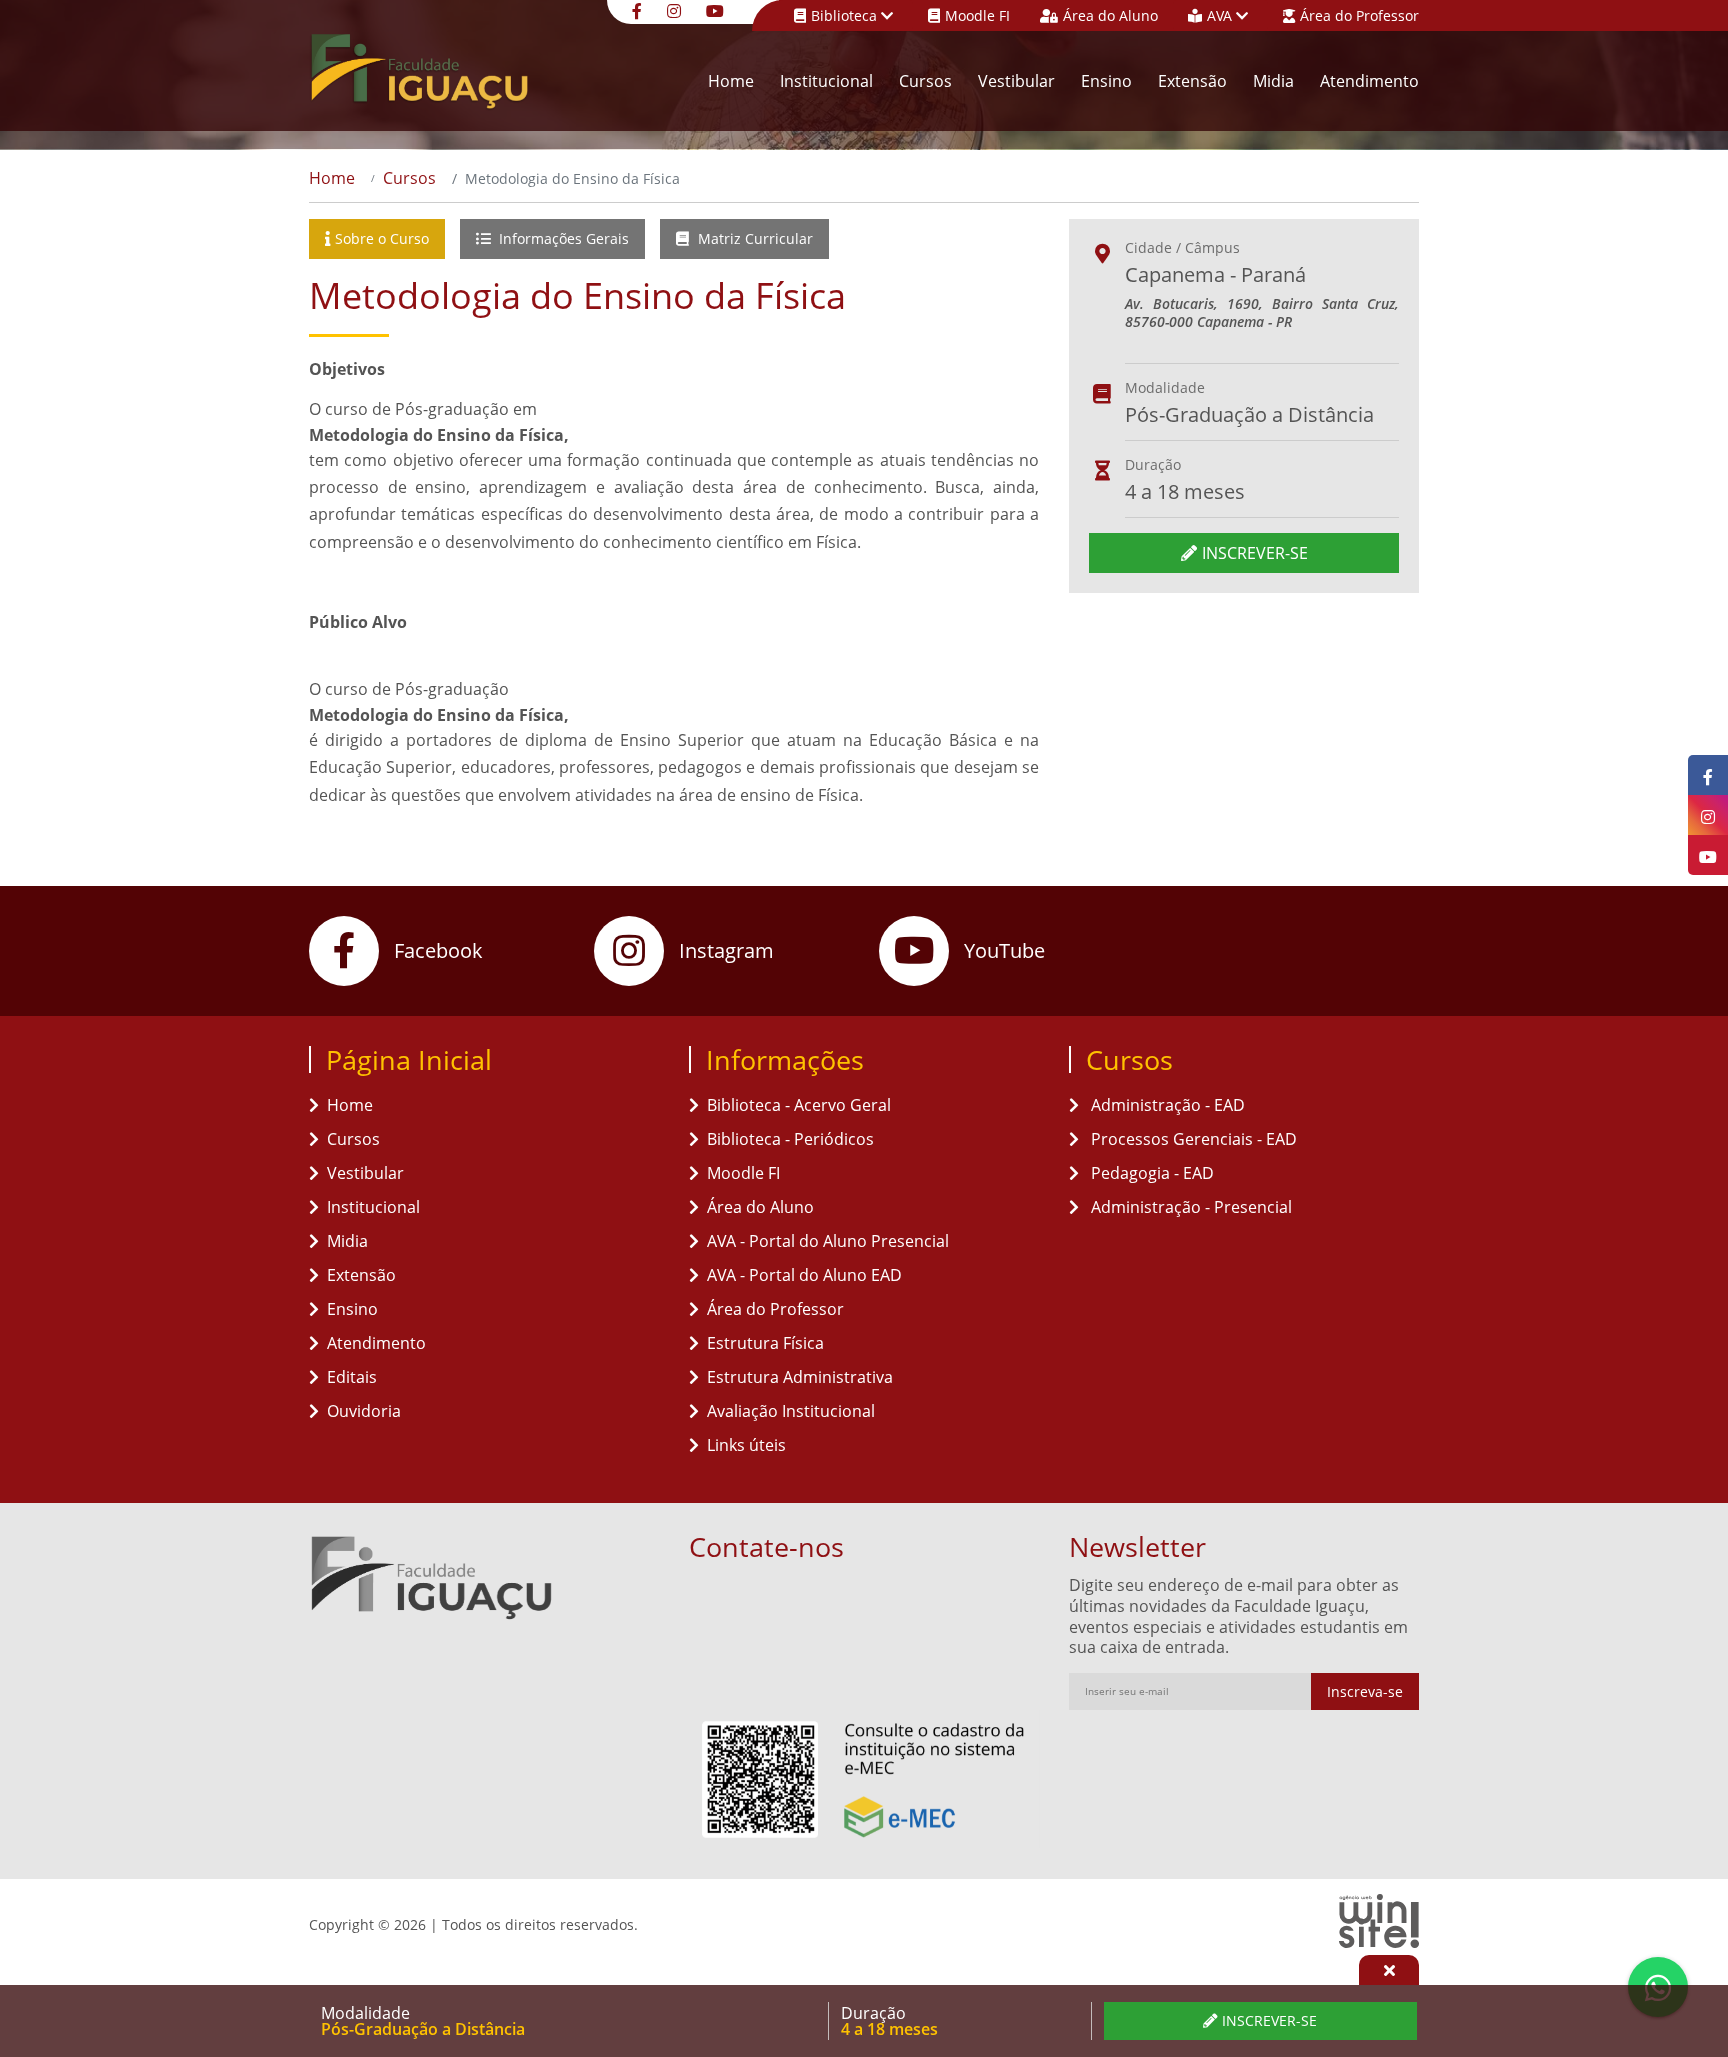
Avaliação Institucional (791, 1411)
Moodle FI (977, 15)
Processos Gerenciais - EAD (1192, 1139)
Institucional (826, 81)
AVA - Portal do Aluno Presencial (828, 1241)
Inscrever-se (1255, 553)
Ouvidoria (364, 1411)
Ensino (1106, 81)
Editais (352, 1377)
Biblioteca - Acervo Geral (799, 1105)
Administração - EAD (1166, 1105)
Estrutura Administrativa (800, 1377)
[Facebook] (639, 9)
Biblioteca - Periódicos (790, 1139)
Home (731, 81)
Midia (1273, 81)
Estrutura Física (765, 1343)
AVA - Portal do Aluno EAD (804, 1275)
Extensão (1192, 81)
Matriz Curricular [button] (753, 238)
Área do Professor (1359, 15)
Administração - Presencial (1189, 1207)
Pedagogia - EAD (1150, 1173)
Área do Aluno (1110, 15)
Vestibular (1016, 81)
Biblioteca (846, 15)
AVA (1221, 15)
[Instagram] (676, 9)
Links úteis (746, 1445)
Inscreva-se (1365, 1691)
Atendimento (1369, 81)
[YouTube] (717, 9)
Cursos (925, 81)
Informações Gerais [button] (562, 238)
